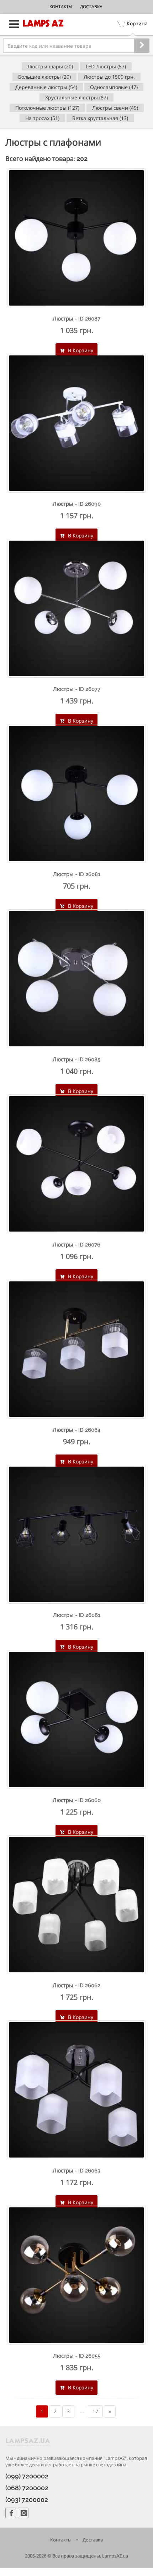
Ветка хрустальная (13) (100, 118)
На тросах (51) (42, 118)
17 (95, 2411)
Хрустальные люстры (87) (76, 97)
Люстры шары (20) (50, 66)
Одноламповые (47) (114, 87)
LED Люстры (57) (106, 66)
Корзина (137, 23)
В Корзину (80, 350)
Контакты (61, 7)
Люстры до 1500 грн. (109, 77)
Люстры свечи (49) (115, 108)
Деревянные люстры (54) (46, 87)
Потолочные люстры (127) (47, 108)
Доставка (91, 7)
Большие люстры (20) (44, 77)
